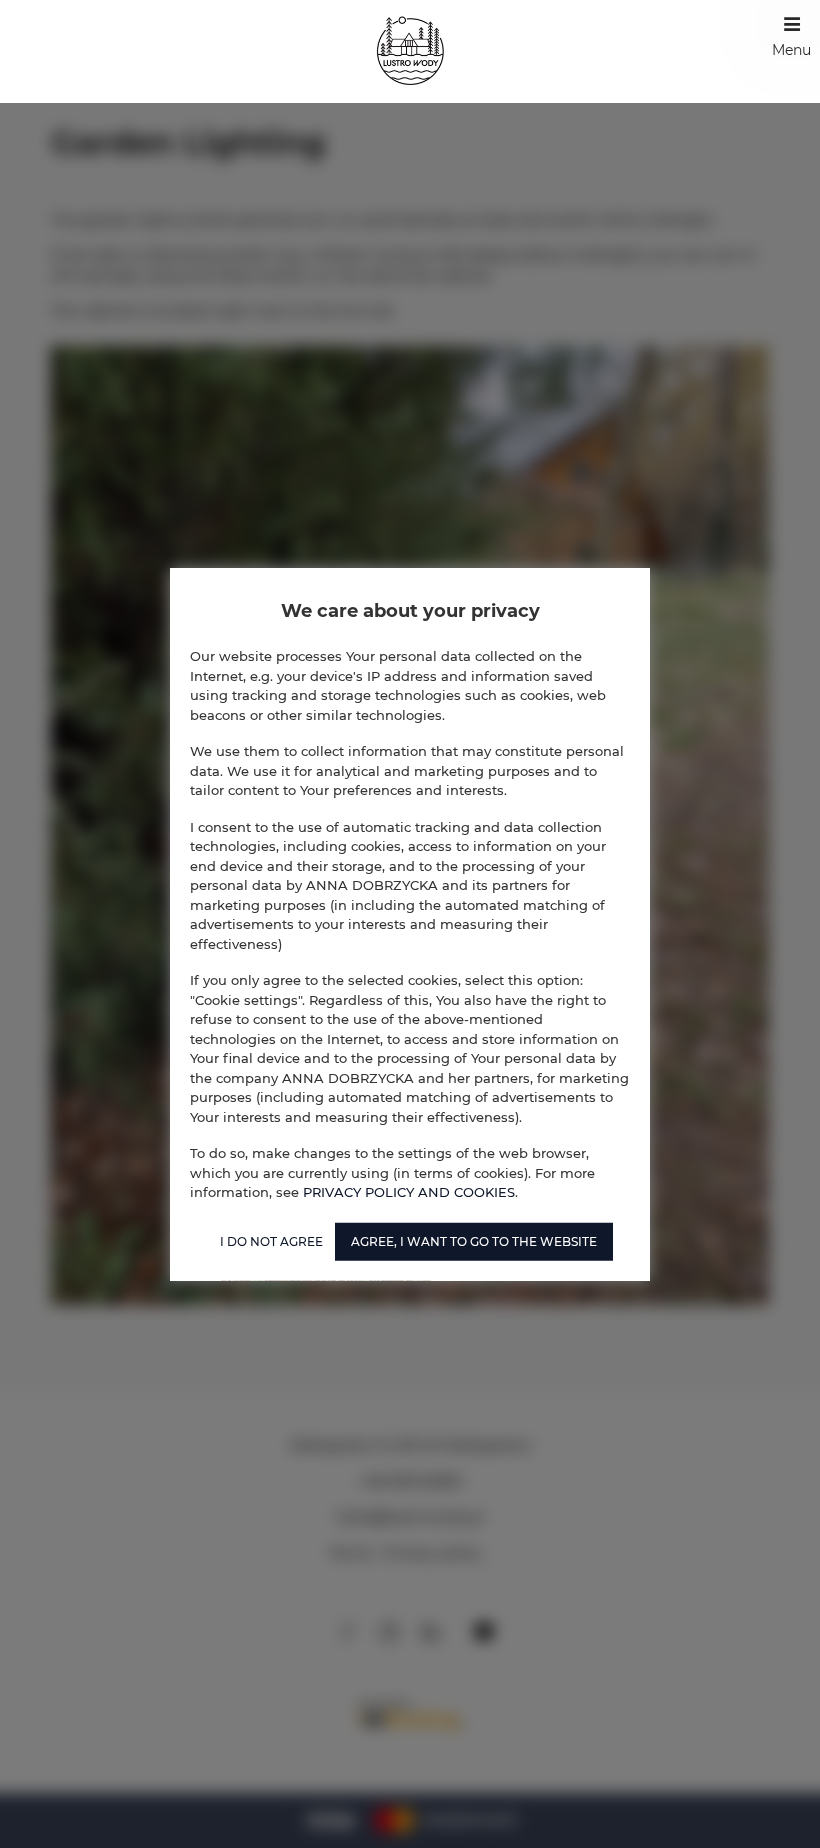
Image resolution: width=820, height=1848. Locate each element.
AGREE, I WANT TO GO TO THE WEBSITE (474, 1240)
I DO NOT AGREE (271, 1240)
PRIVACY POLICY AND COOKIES (409, 1192)
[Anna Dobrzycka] (410, 51)
